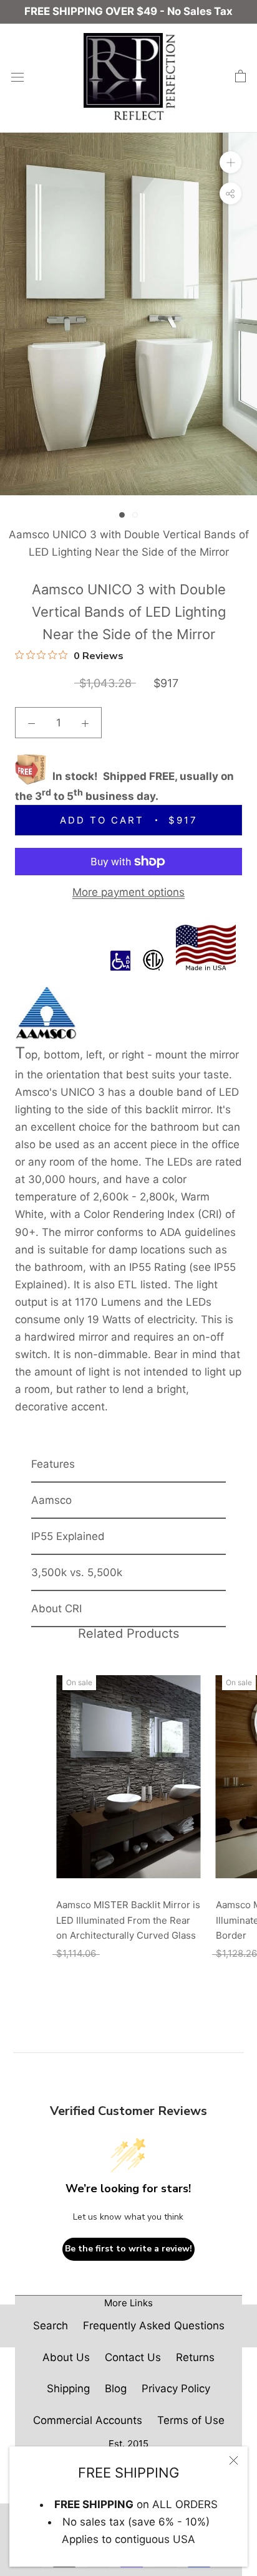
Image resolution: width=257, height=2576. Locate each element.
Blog (116, 2388)
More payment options (128, 892)
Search (51, 2326)
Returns (195, 2357)
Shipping (68, 2388)
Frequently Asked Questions (154, 2326)
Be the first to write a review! (128, 2249)
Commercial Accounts (88, 2420)
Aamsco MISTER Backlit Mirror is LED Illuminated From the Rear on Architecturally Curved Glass (128, 1920)
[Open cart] (240, 77)
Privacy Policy (176, 2388)
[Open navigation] (17, 76)
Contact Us (133, 2357)
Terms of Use (191, 2420)
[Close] (234, 2460)
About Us (66, 2357)
